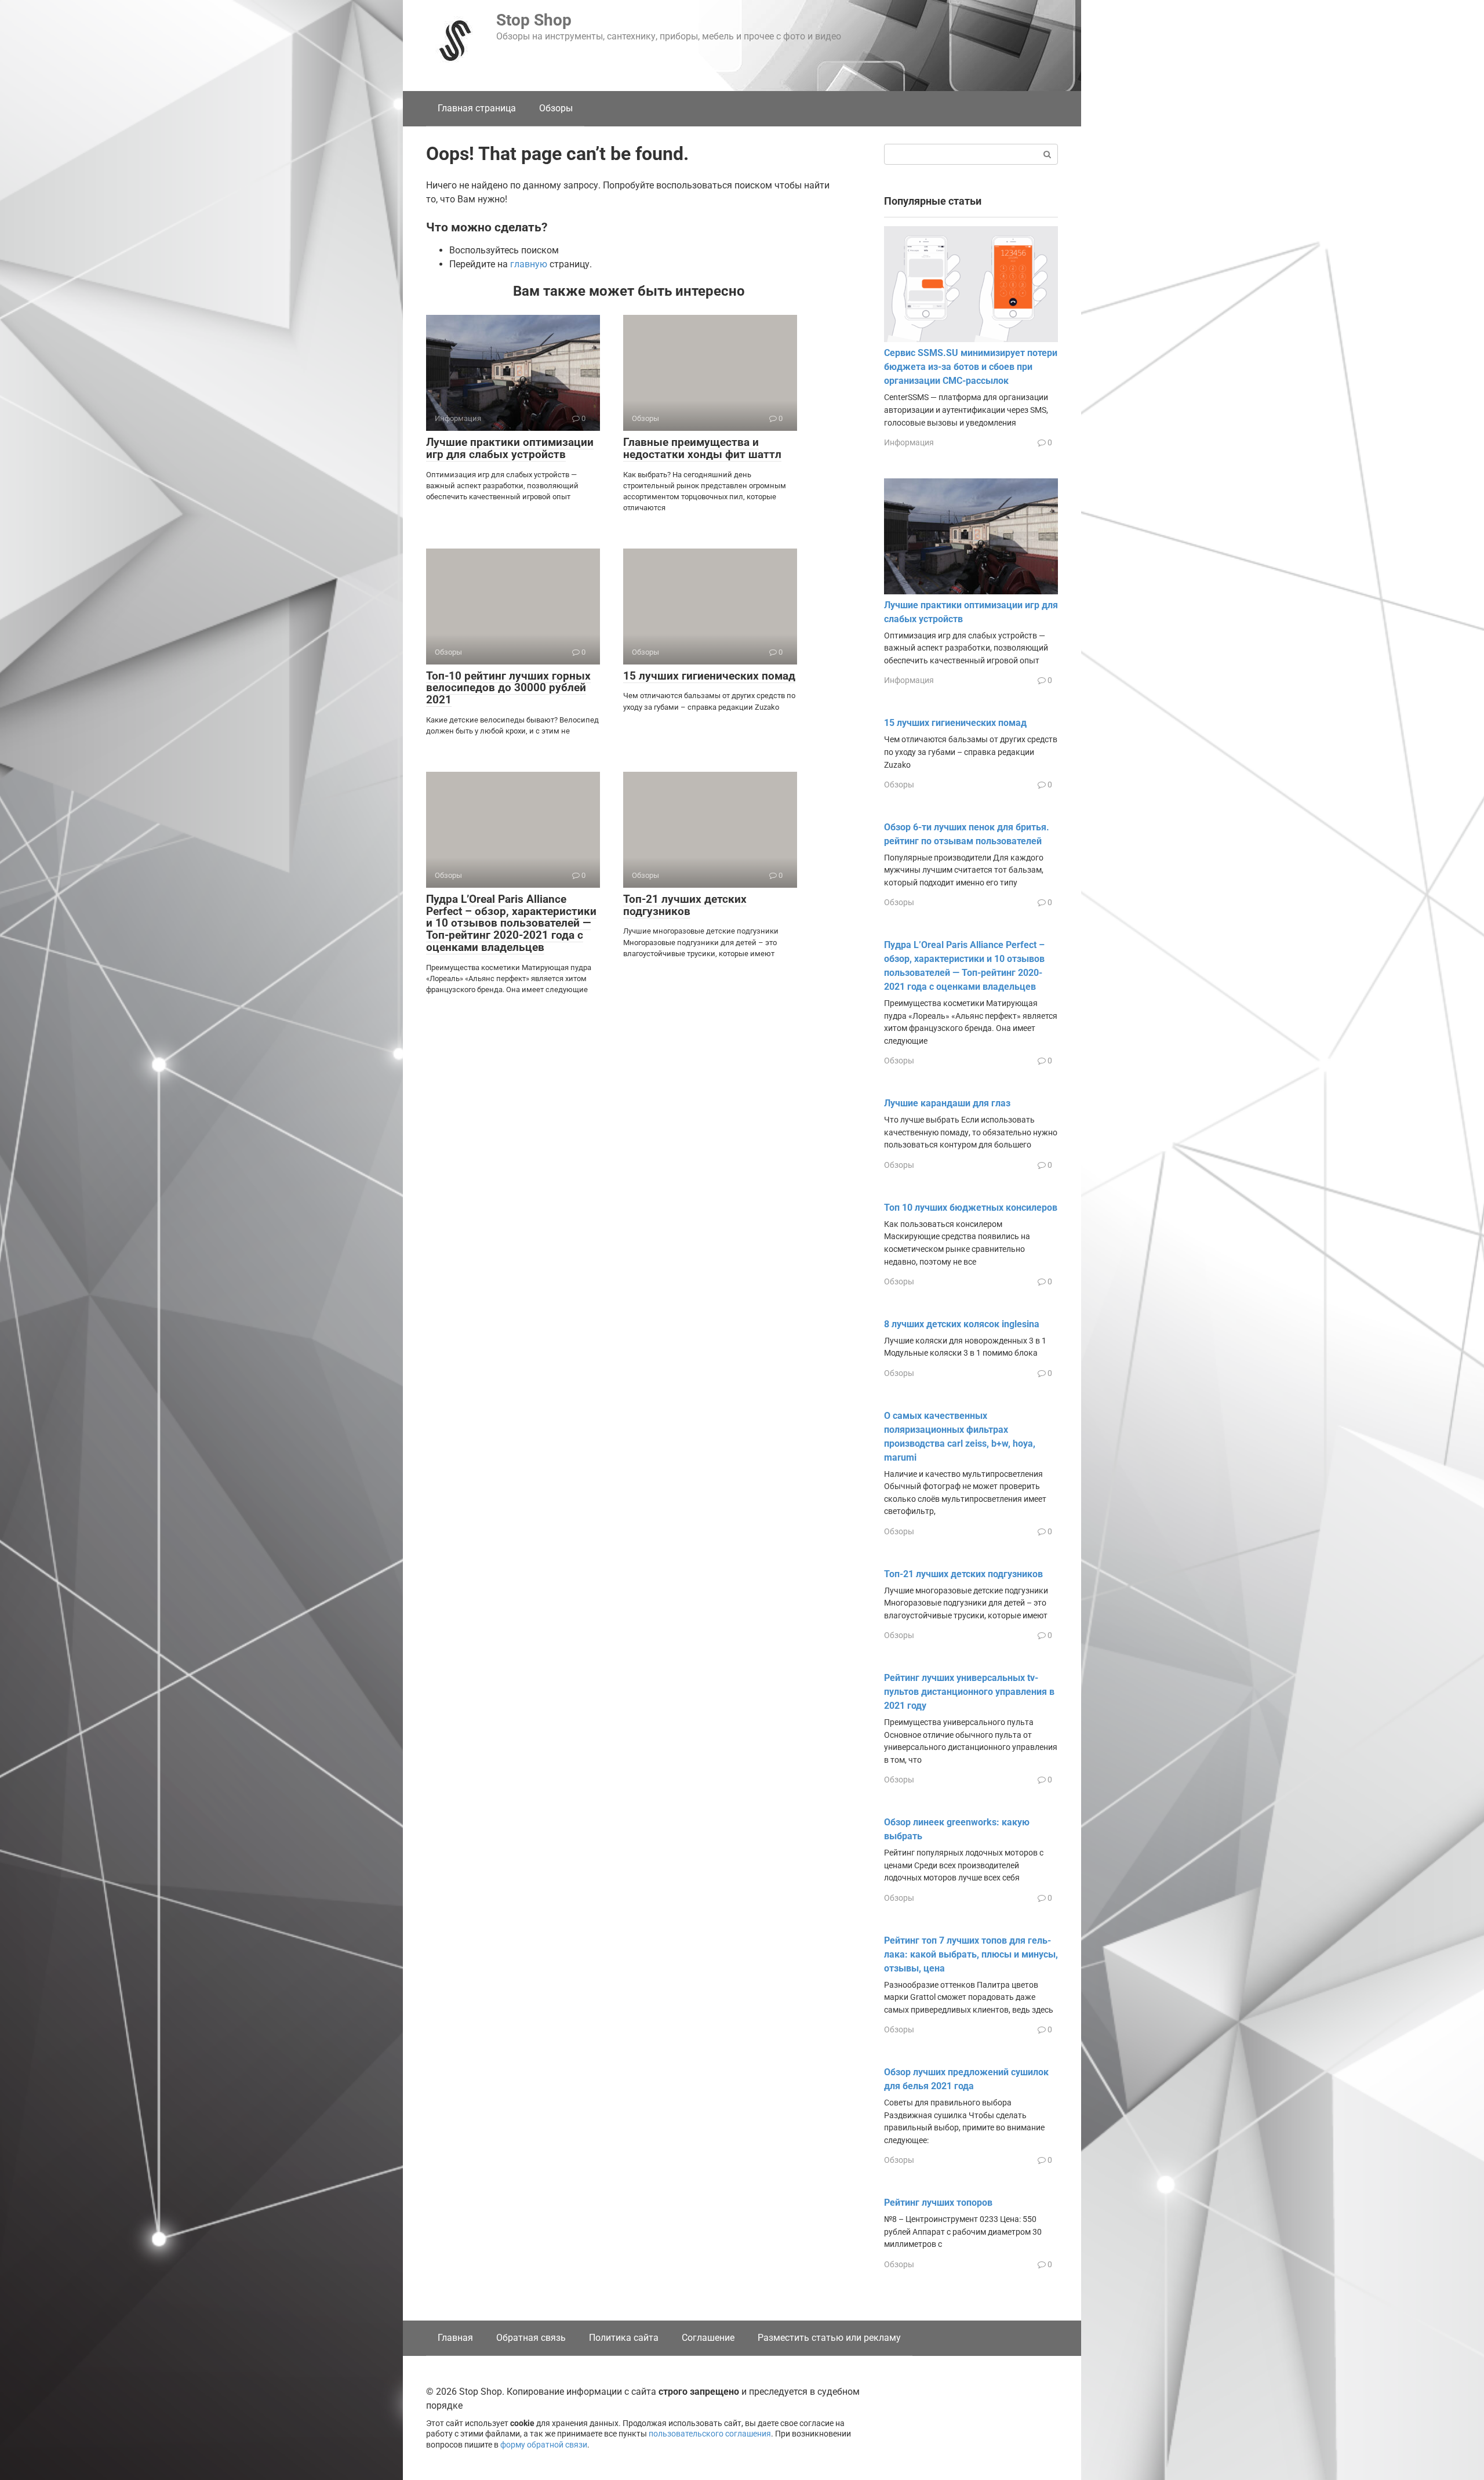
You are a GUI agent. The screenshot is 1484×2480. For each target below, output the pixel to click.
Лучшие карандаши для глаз (947, 1103)
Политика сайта (624, 2338)
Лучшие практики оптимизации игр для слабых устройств (510, 448)
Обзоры (556, 108)
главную (529, 264)
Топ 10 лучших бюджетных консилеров (971, 1208)
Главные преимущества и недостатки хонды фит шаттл (702, 448)
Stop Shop (534, 20)
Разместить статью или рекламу (829, 2338)
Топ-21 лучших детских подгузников (685, 905)
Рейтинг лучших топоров (938, 2203)
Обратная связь (531, 2338)
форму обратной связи (544, 2445)
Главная (455, 2338)
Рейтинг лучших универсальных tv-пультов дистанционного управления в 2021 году (969, 1692)
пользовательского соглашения (710, 2434)
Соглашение (708, 2338)
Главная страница (477, 108)
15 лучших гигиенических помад (709, 676)
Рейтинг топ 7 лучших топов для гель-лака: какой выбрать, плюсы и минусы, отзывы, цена (971, 1954)
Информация (909, 442)
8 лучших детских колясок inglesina (962, 1324)
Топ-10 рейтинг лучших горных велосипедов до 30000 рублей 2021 (508, 688)
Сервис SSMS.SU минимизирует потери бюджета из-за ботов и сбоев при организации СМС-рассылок (971, 367)
